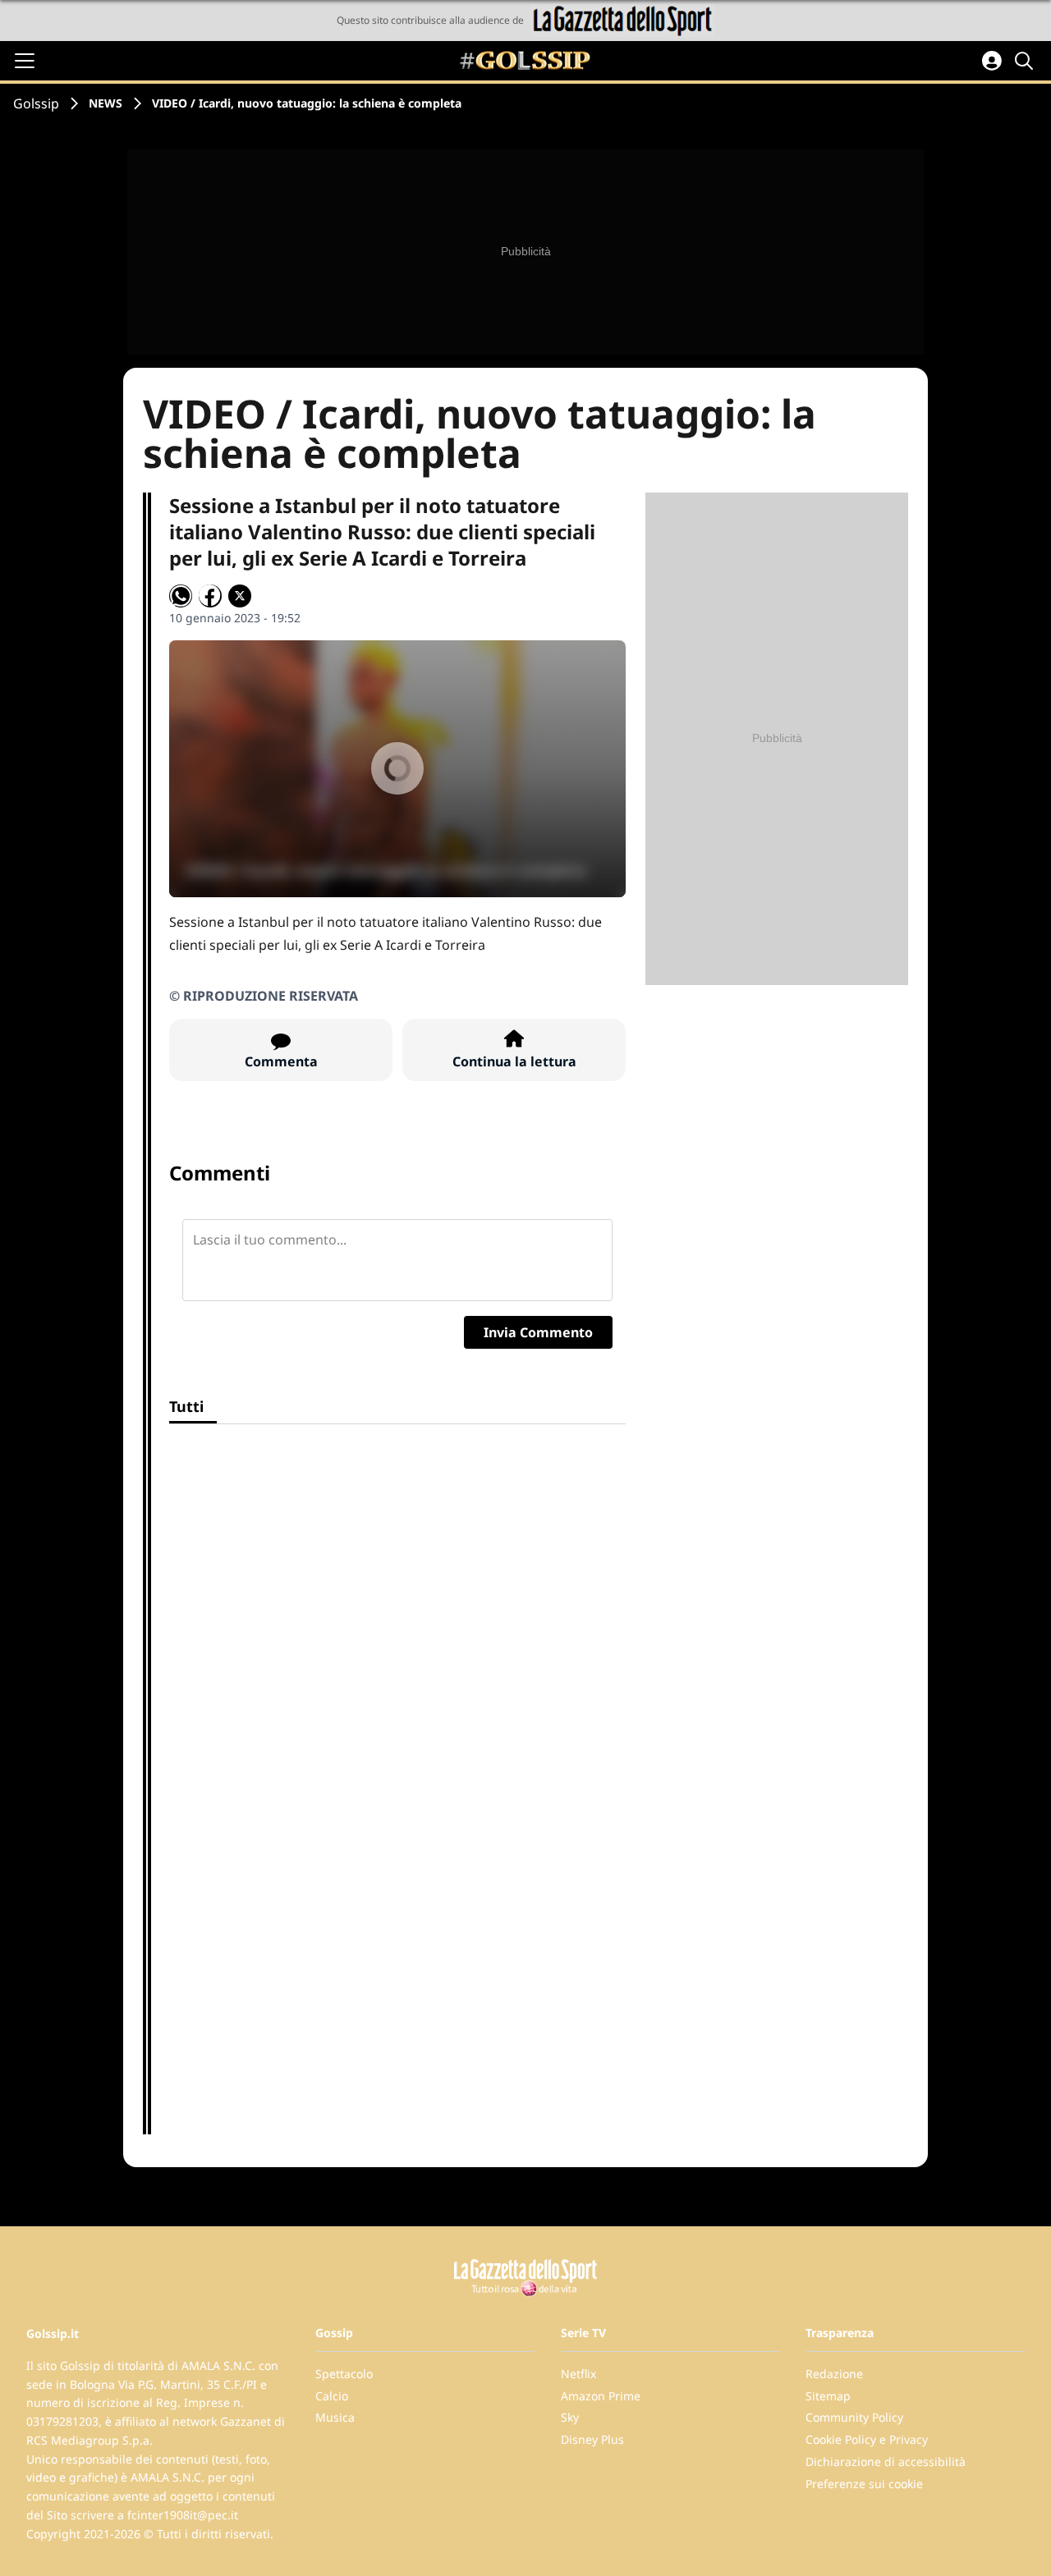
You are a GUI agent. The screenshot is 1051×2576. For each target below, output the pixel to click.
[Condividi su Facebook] (210, 596)
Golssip (36, 103)
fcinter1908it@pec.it (183, 2515)
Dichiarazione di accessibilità (886, 2461)
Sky (570, 2417)
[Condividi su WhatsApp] (181, 596)
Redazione (834, 2374)
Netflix (578, 2374)
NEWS (106, 103)
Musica (335, 2417)
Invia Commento (538, 1332)
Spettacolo (344, 2374)
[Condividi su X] (240, 596)
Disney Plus (592, 2439)
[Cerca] (1026, 61)
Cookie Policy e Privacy (867, 2439)
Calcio (332, 2396)
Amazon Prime (601, 2396)
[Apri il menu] (25, 61)
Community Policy (854, 2417)
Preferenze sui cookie (864, 2484)
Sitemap (828, 2396)
